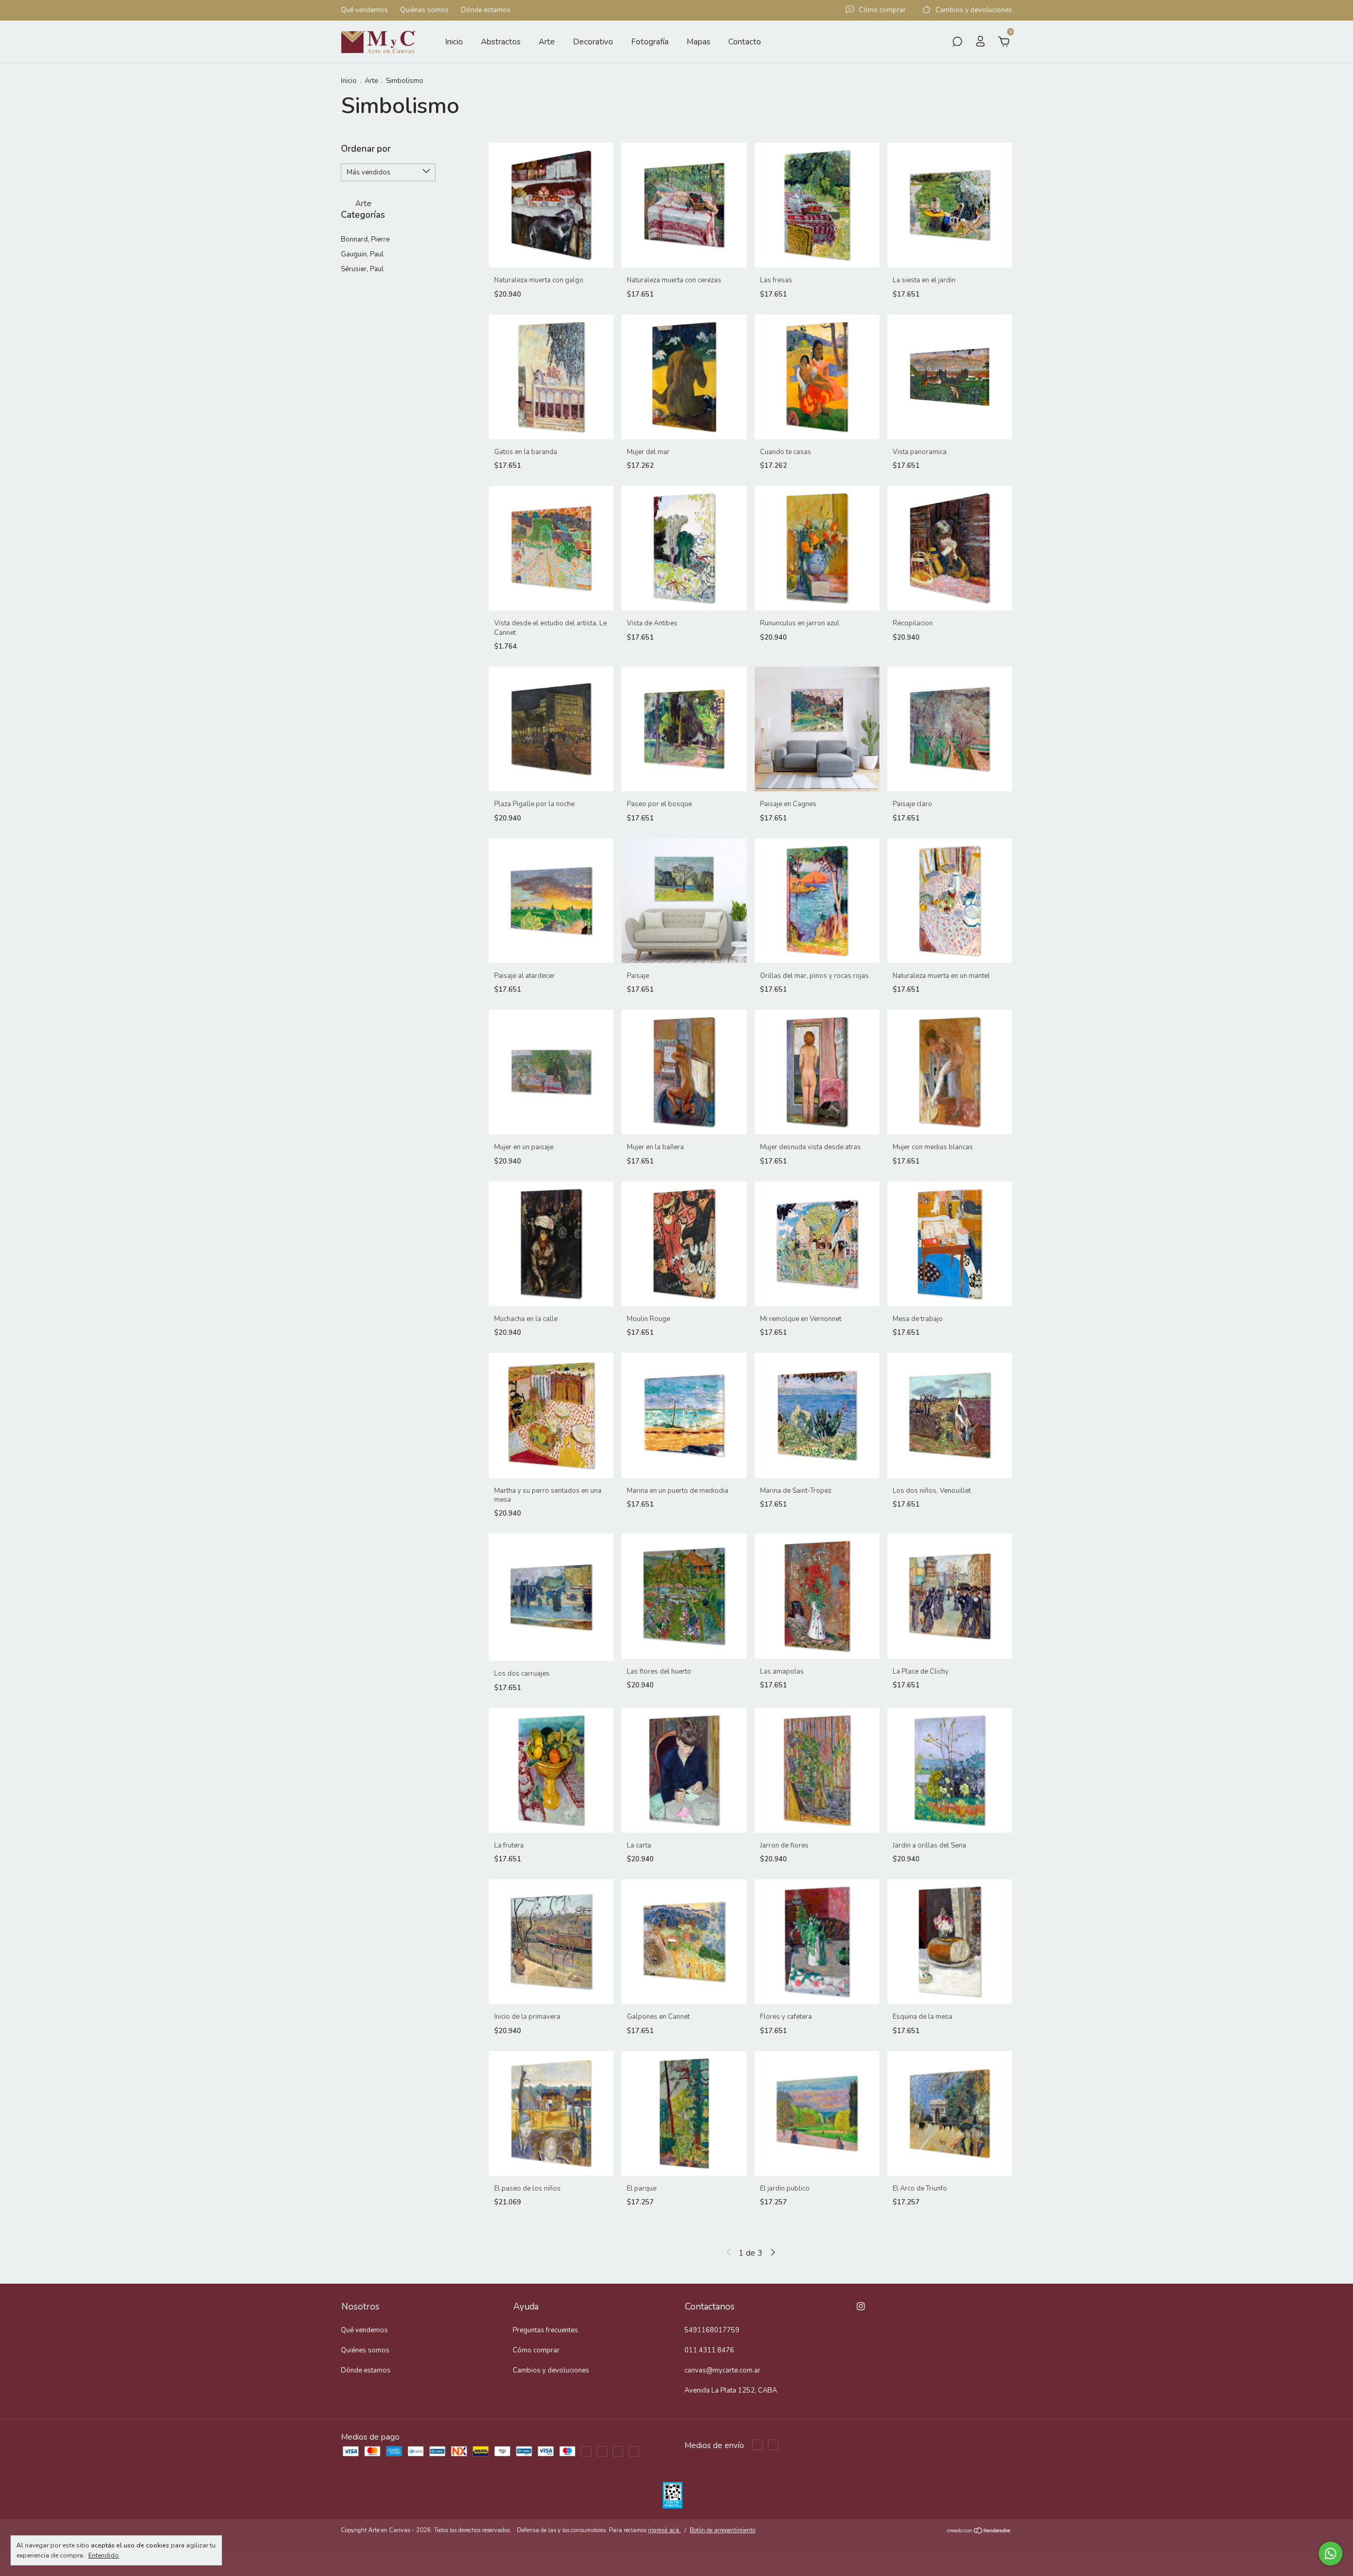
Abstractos (501, 42)
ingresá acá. (664, 2530)
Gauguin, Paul (362, 254)
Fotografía (650, 42)
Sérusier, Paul (362, 269)
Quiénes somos (424, 11)
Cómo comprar (536, 2350)
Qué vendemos (364, 11)
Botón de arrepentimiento (722, 2530)
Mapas (698, 42)
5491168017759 (712, 2330)
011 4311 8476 (709, 2350)
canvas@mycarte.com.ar (722, 2370)
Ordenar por (366, 149)
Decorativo (593, 42)
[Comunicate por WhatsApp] (1331, 2554)
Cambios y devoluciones (551, 2370)
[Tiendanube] (979, 2532)
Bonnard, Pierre (365, 239)
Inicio (454, 42)
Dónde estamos (486, 11)
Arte (547, 42)
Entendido (104, 2555)
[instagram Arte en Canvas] (861, 2306)
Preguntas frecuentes (545, 2330)
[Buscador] (957, 43)
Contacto (745, 42)
